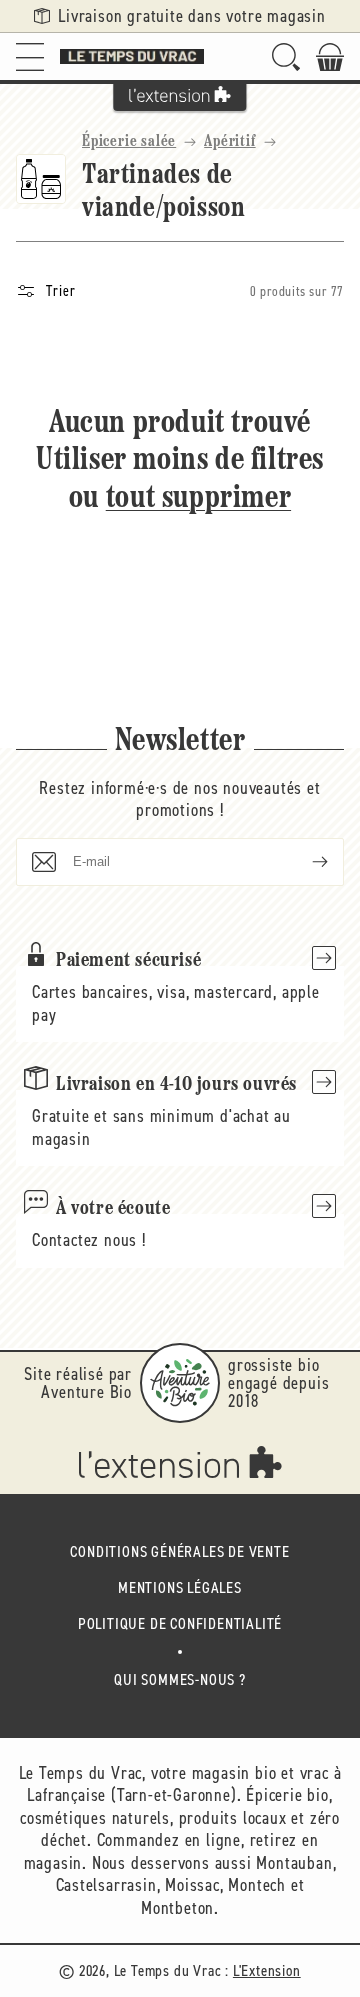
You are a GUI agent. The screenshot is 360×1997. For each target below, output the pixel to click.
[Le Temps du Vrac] (132, 56)
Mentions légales (180, 1587)
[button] (30, 56)
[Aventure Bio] (180, 1383)
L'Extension (267, 1970)
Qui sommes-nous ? (180, 1679)
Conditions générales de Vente (179, 1551)
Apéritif (229, 142)
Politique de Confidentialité (180, 1623)
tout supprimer (198, 499)
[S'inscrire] (304, 862)
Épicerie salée (129, 142)
